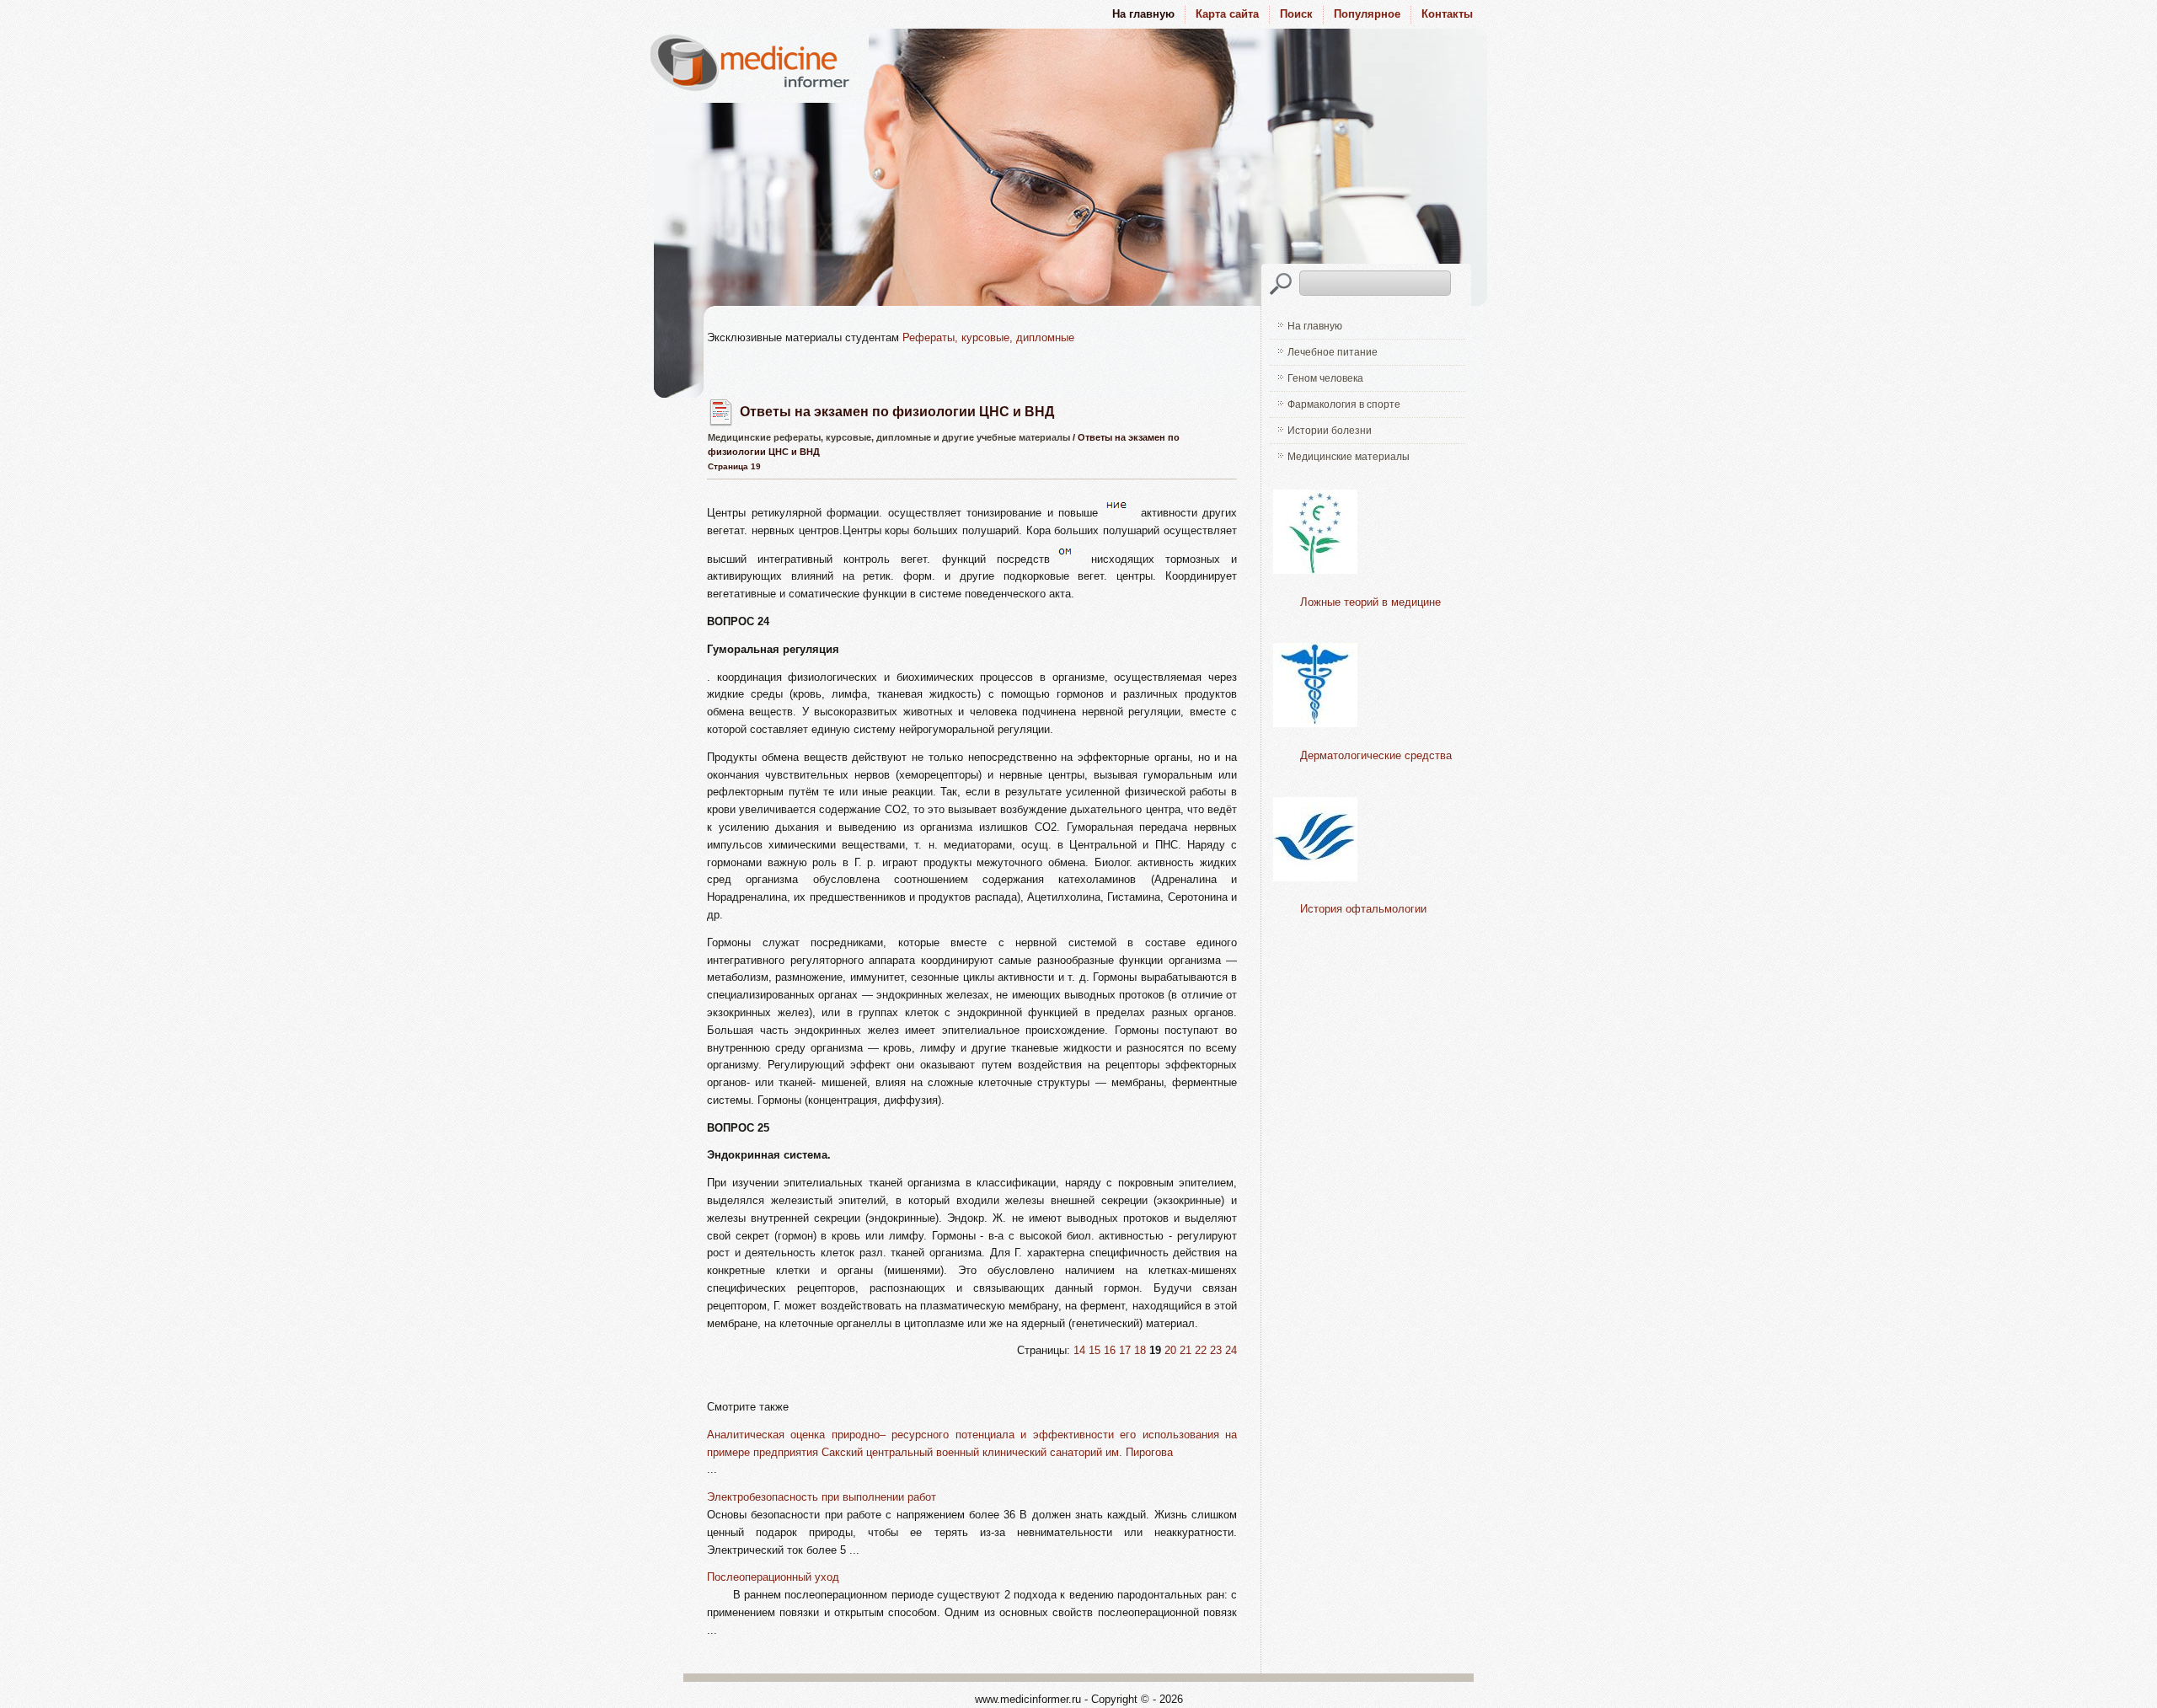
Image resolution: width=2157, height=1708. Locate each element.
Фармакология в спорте (1344, 404)
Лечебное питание (1333, 352)
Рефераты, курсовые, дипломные (988, 337)
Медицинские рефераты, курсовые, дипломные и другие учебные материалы (889, 437)
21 (1186, 1350)
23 (1216, 1350)
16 (1110, 1350)
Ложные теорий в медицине (1370, 602)
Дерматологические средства (1376, 755)
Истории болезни (1330, 431)
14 (1079, 1350)
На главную (1315, 326)
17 (1125, 1350)
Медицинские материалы (1349, 457)
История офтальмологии (1363, 909)
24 (1231, 1350)
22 (1201, 1350)
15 (1095, 1350)
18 (1140, 1350)
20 (1170, 1350)
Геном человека (1325, 378)
